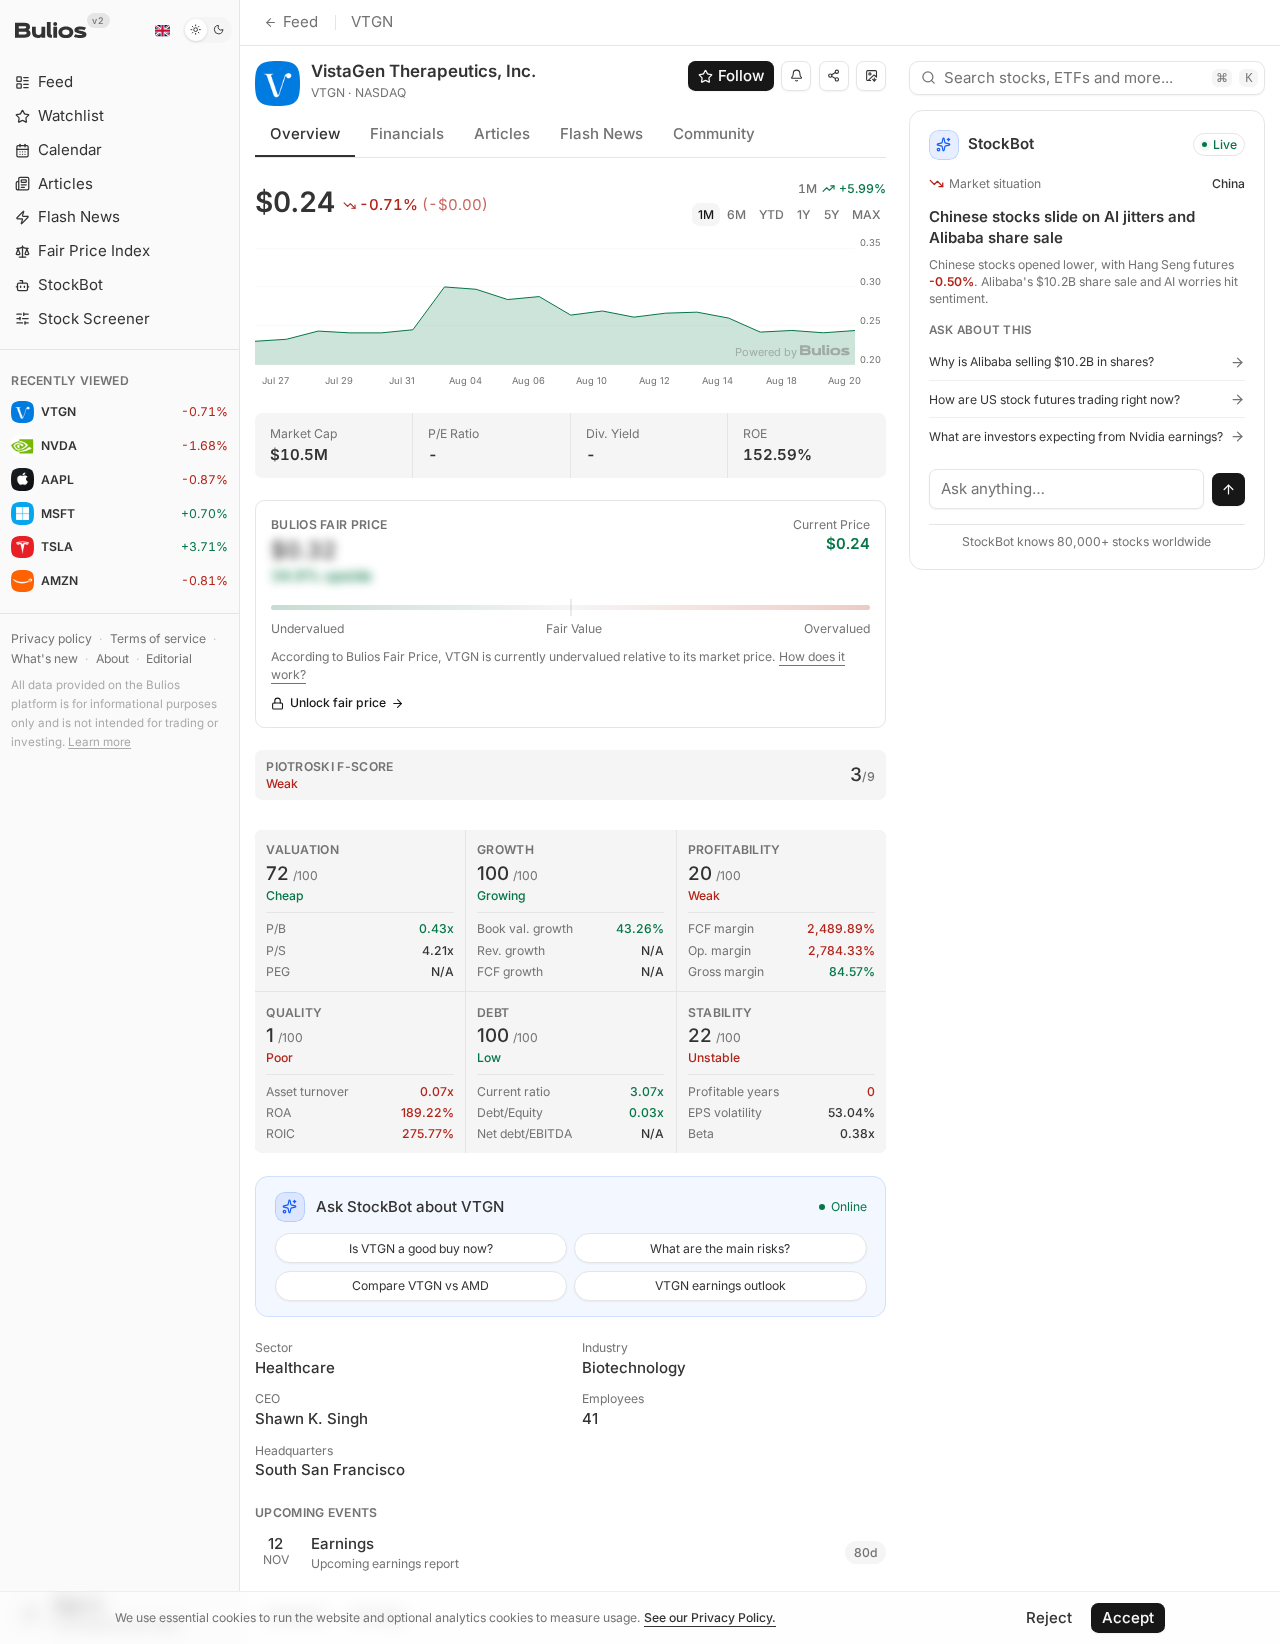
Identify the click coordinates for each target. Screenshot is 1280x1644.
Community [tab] (714, 133)
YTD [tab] (771, 214)
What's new (44, 658)
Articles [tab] (502, 133)
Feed (300, 21)
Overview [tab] (305, 133)
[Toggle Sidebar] (239, 822)
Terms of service (158, 638)
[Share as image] (871, 76)
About (112, 658)
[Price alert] (796, 76)
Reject (1049, 1617)
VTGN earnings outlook (720, 1285)
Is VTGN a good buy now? (421, 1248)
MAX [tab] (866, 214)
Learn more (99, 742)
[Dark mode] (207, 30)
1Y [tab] (803, 214)
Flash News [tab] (601, 133)
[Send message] (1229, 490)
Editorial (169, 658)
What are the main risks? (720, 1248)
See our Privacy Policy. (710, 1617)
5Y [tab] (831, 214)
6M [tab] (736, 214)
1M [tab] (706, 214)
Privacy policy (51, 638)
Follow (741, 75)
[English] (162, 30)
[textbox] (1067, 489)
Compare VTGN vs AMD (420, 1285)
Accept (1128, 1617)
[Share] (834, 76)
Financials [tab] (407, 133)
